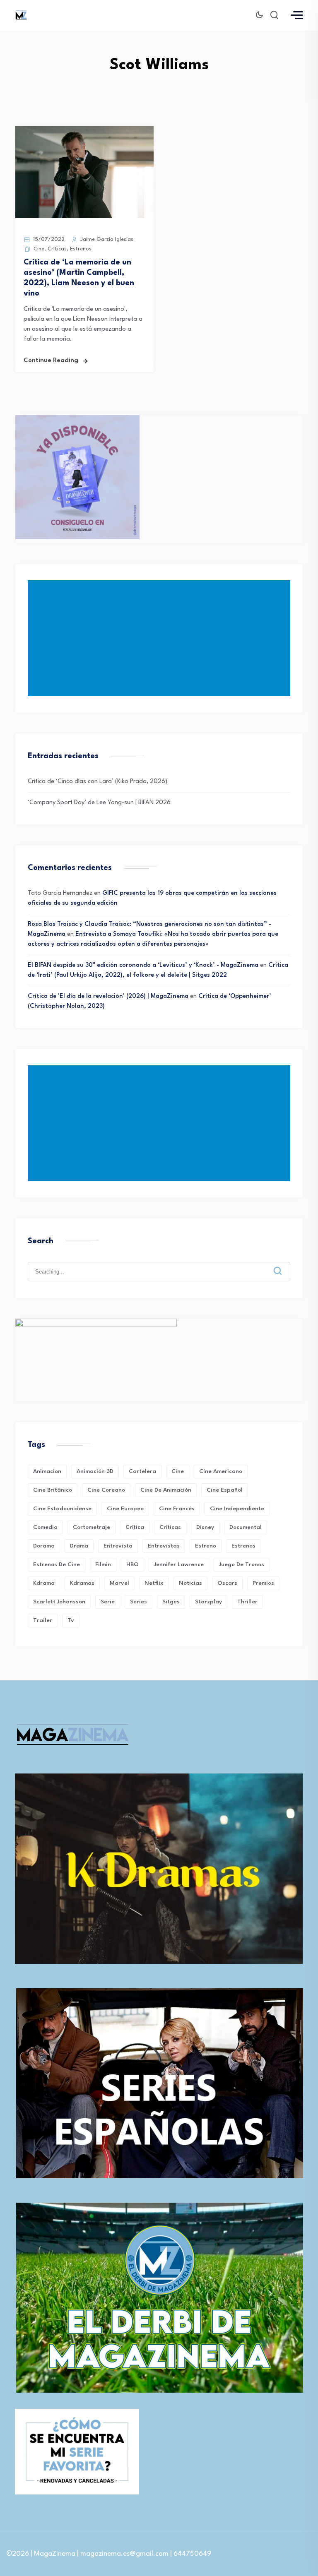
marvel (119, 1583)
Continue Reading (51, 361)
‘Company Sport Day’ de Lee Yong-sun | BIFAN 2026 (99, 803)
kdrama (44, 1583)
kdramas (82, 1583)
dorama (44, 1546)
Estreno (206, 1546)
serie (108, 1602)
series (139, 1602)
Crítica (135, 1527)
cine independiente (237, 1509)
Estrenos (81, 249)
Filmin (103, 1564)
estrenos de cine (57, 1564)
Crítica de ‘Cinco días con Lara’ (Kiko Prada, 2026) (98, 782)
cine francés (177, 1509)
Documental (246, 1527)
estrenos (243, 1546)
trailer (43, 1620)
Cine (39, 249)
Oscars (227, 1583)
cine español (225, 1490)
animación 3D (95, 1471)
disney (205, 1527)
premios (263, 1583)
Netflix (154, 1583)
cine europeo (125, 1509)
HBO (132, 1564)
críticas (170, 1527)
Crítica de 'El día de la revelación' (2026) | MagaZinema (108, 996)
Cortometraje (92, 1527)
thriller (247, 1602)
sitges (171, 1602)
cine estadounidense (62, 1509)
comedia (45, 1527)
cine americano (221, 1471)
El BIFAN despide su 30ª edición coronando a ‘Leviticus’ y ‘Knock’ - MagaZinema (143, 965)
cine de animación (166, 1490)
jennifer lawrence (179, 1564)
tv (71, 1620)
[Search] (284, 1264)
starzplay (208, 1602)
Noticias (190, 1583)
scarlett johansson (59, 1602)
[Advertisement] (161, 638)
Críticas (57, 249)
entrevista (118, 1546)
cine (178, 1471)
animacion (47, 1471)
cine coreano (106, 1490)
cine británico (53, 1490)
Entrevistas (164, 1546)
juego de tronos (242, 1564)
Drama (79, 1546)
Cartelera (142, 1471)
